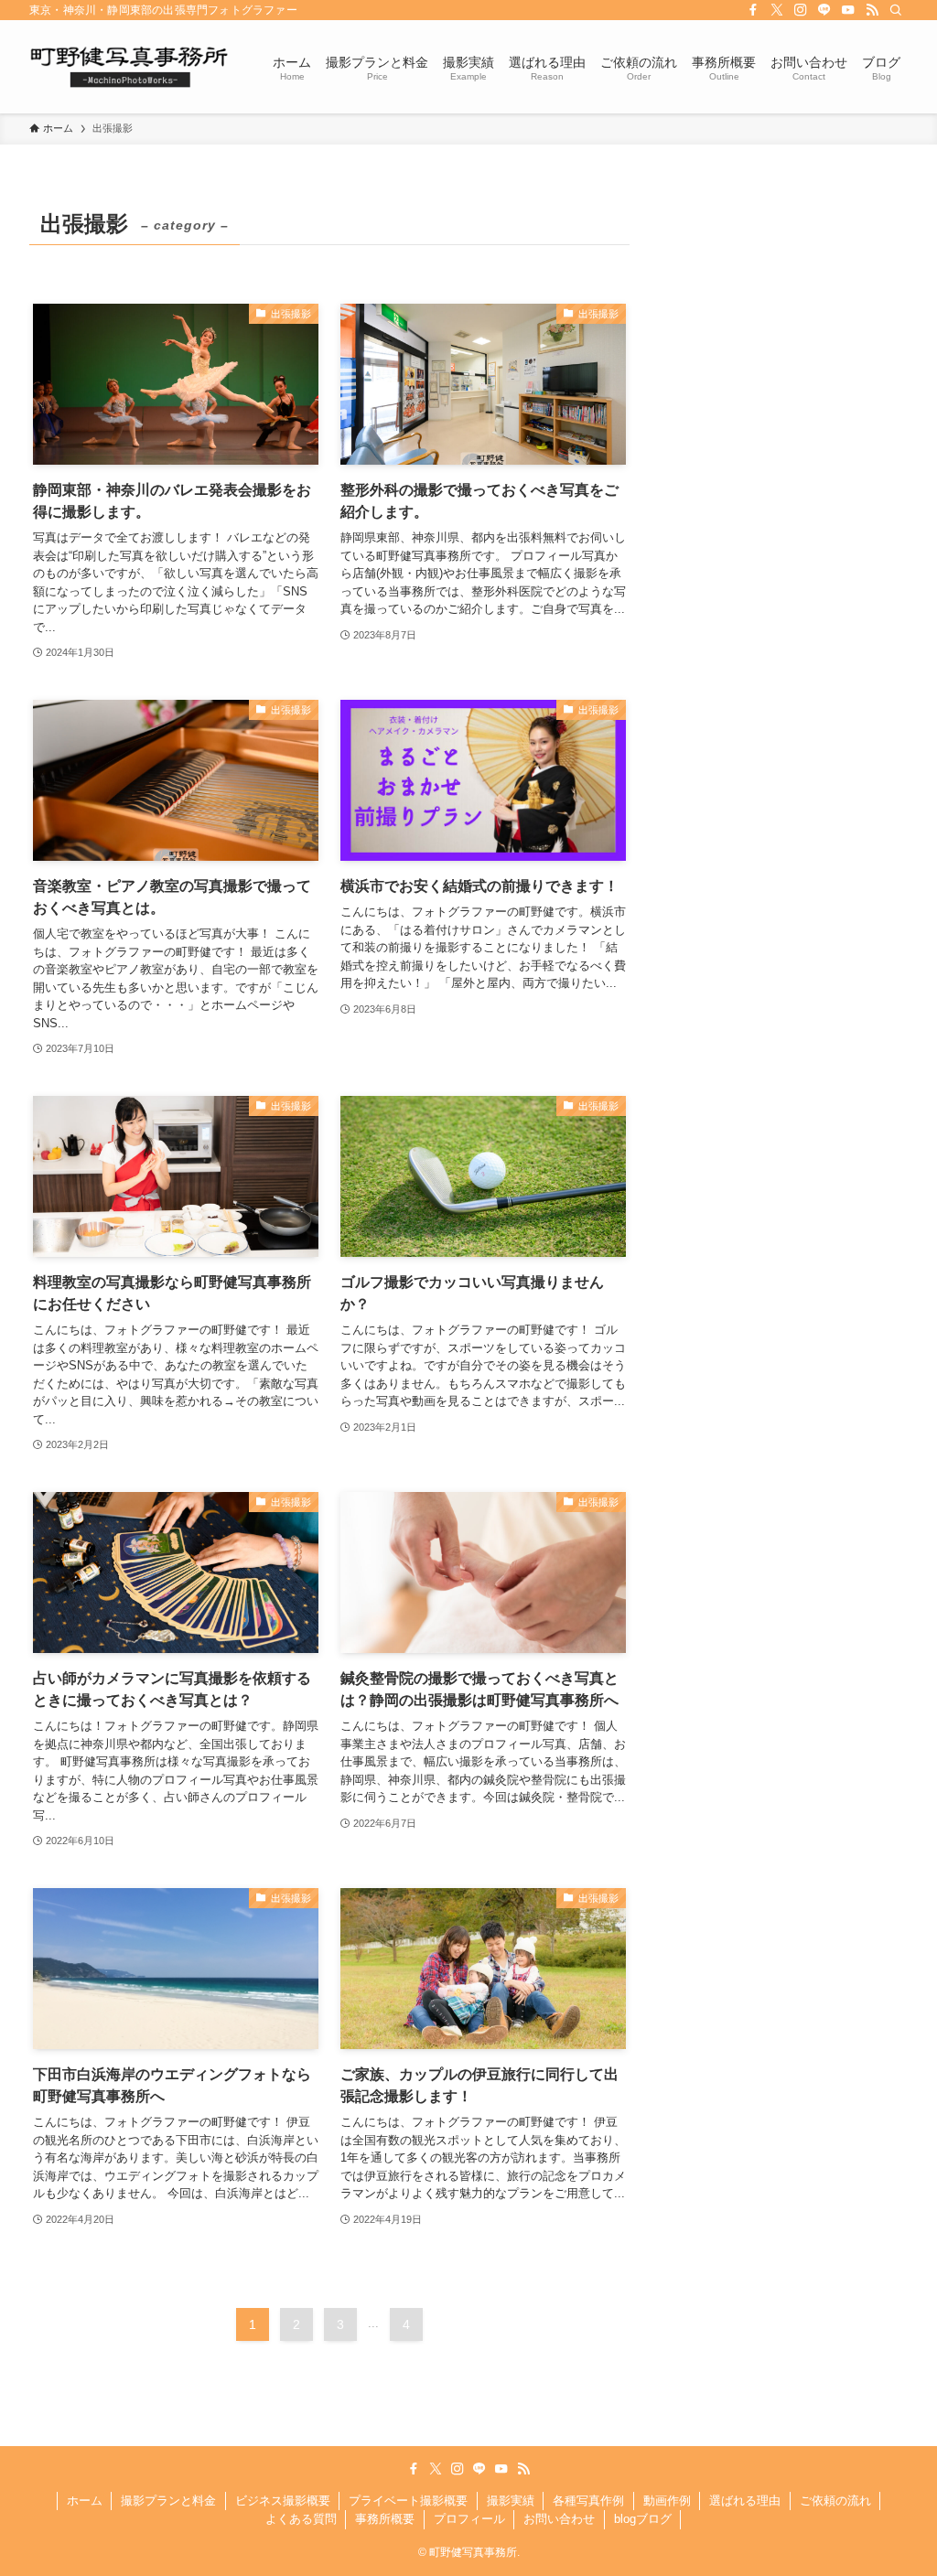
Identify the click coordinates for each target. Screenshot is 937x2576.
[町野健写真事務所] (129, 67)
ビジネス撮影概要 (283, 2501)
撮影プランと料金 (168, 2501)
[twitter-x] (777, 10)
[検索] (896, 10)
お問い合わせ (559, 2519)
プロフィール (469, 2519)
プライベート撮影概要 (408, 2501)
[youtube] (848, 10)
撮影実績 (511, 2501)
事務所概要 (385, 2519)
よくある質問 (301, 2519)
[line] (824, 10)
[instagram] (801, 10)
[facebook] (753, 10)
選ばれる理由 (745, 2501)
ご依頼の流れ (835, 2501)
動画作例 (667, 2501)
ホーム (85, 2501)
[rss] (872, 10)
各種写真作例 (588, 2501)
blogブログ (643, 2519)
